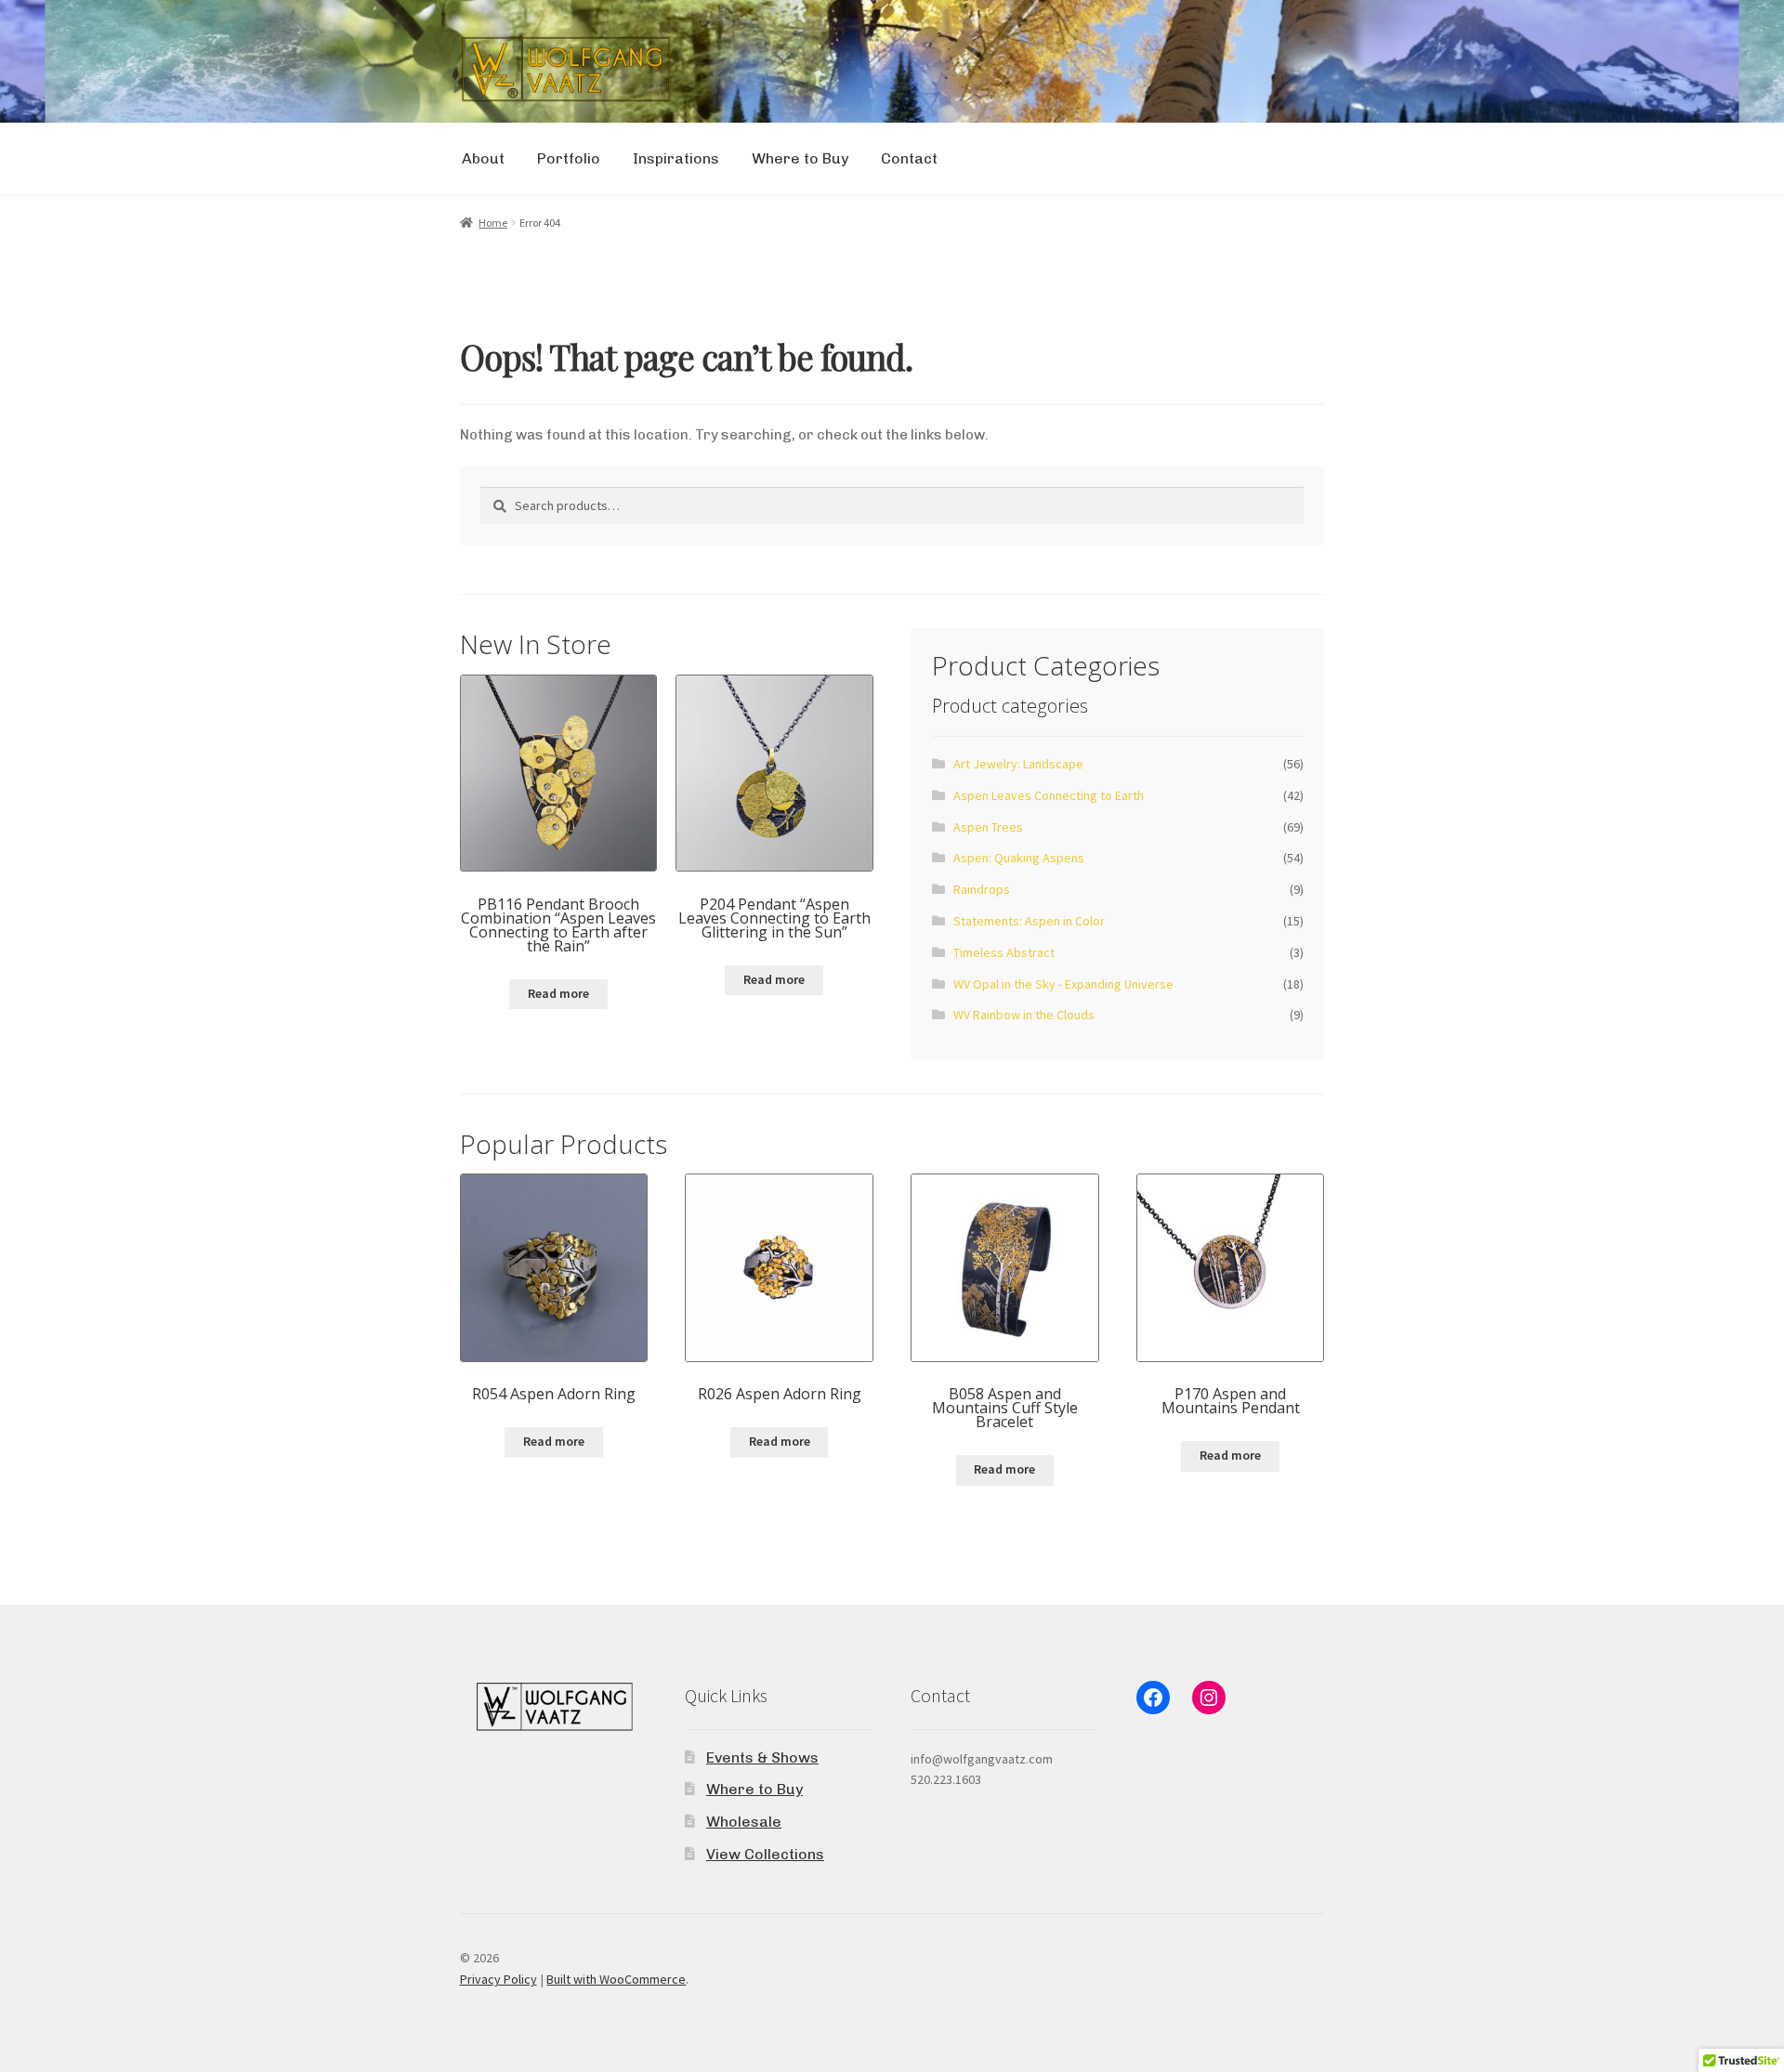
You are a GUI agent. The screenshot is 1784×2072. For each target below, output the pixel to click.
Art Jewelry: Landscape (1018, 764)
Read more (558, 993)
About (483, 158)
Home (493, 223)
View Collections (765, 1854)
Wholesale (744, 1822)
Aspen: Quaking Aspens (1019, 858)
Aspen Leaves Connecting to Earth (1049, 795)
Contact (909, 158)
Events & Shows (762, 1757)
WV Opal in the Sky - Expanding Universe (1063, 984)
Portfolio (569, 158)
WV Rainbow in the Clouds (1024, 1015)
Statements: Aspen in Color (1029, 921)
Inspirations (676, 158)
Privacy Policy (498, 1979)
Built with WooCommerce (616, 1979)
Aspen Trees (988, 827)
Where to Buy (800, 158)
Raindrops (982, 889)
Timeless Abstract (1004, 952)
